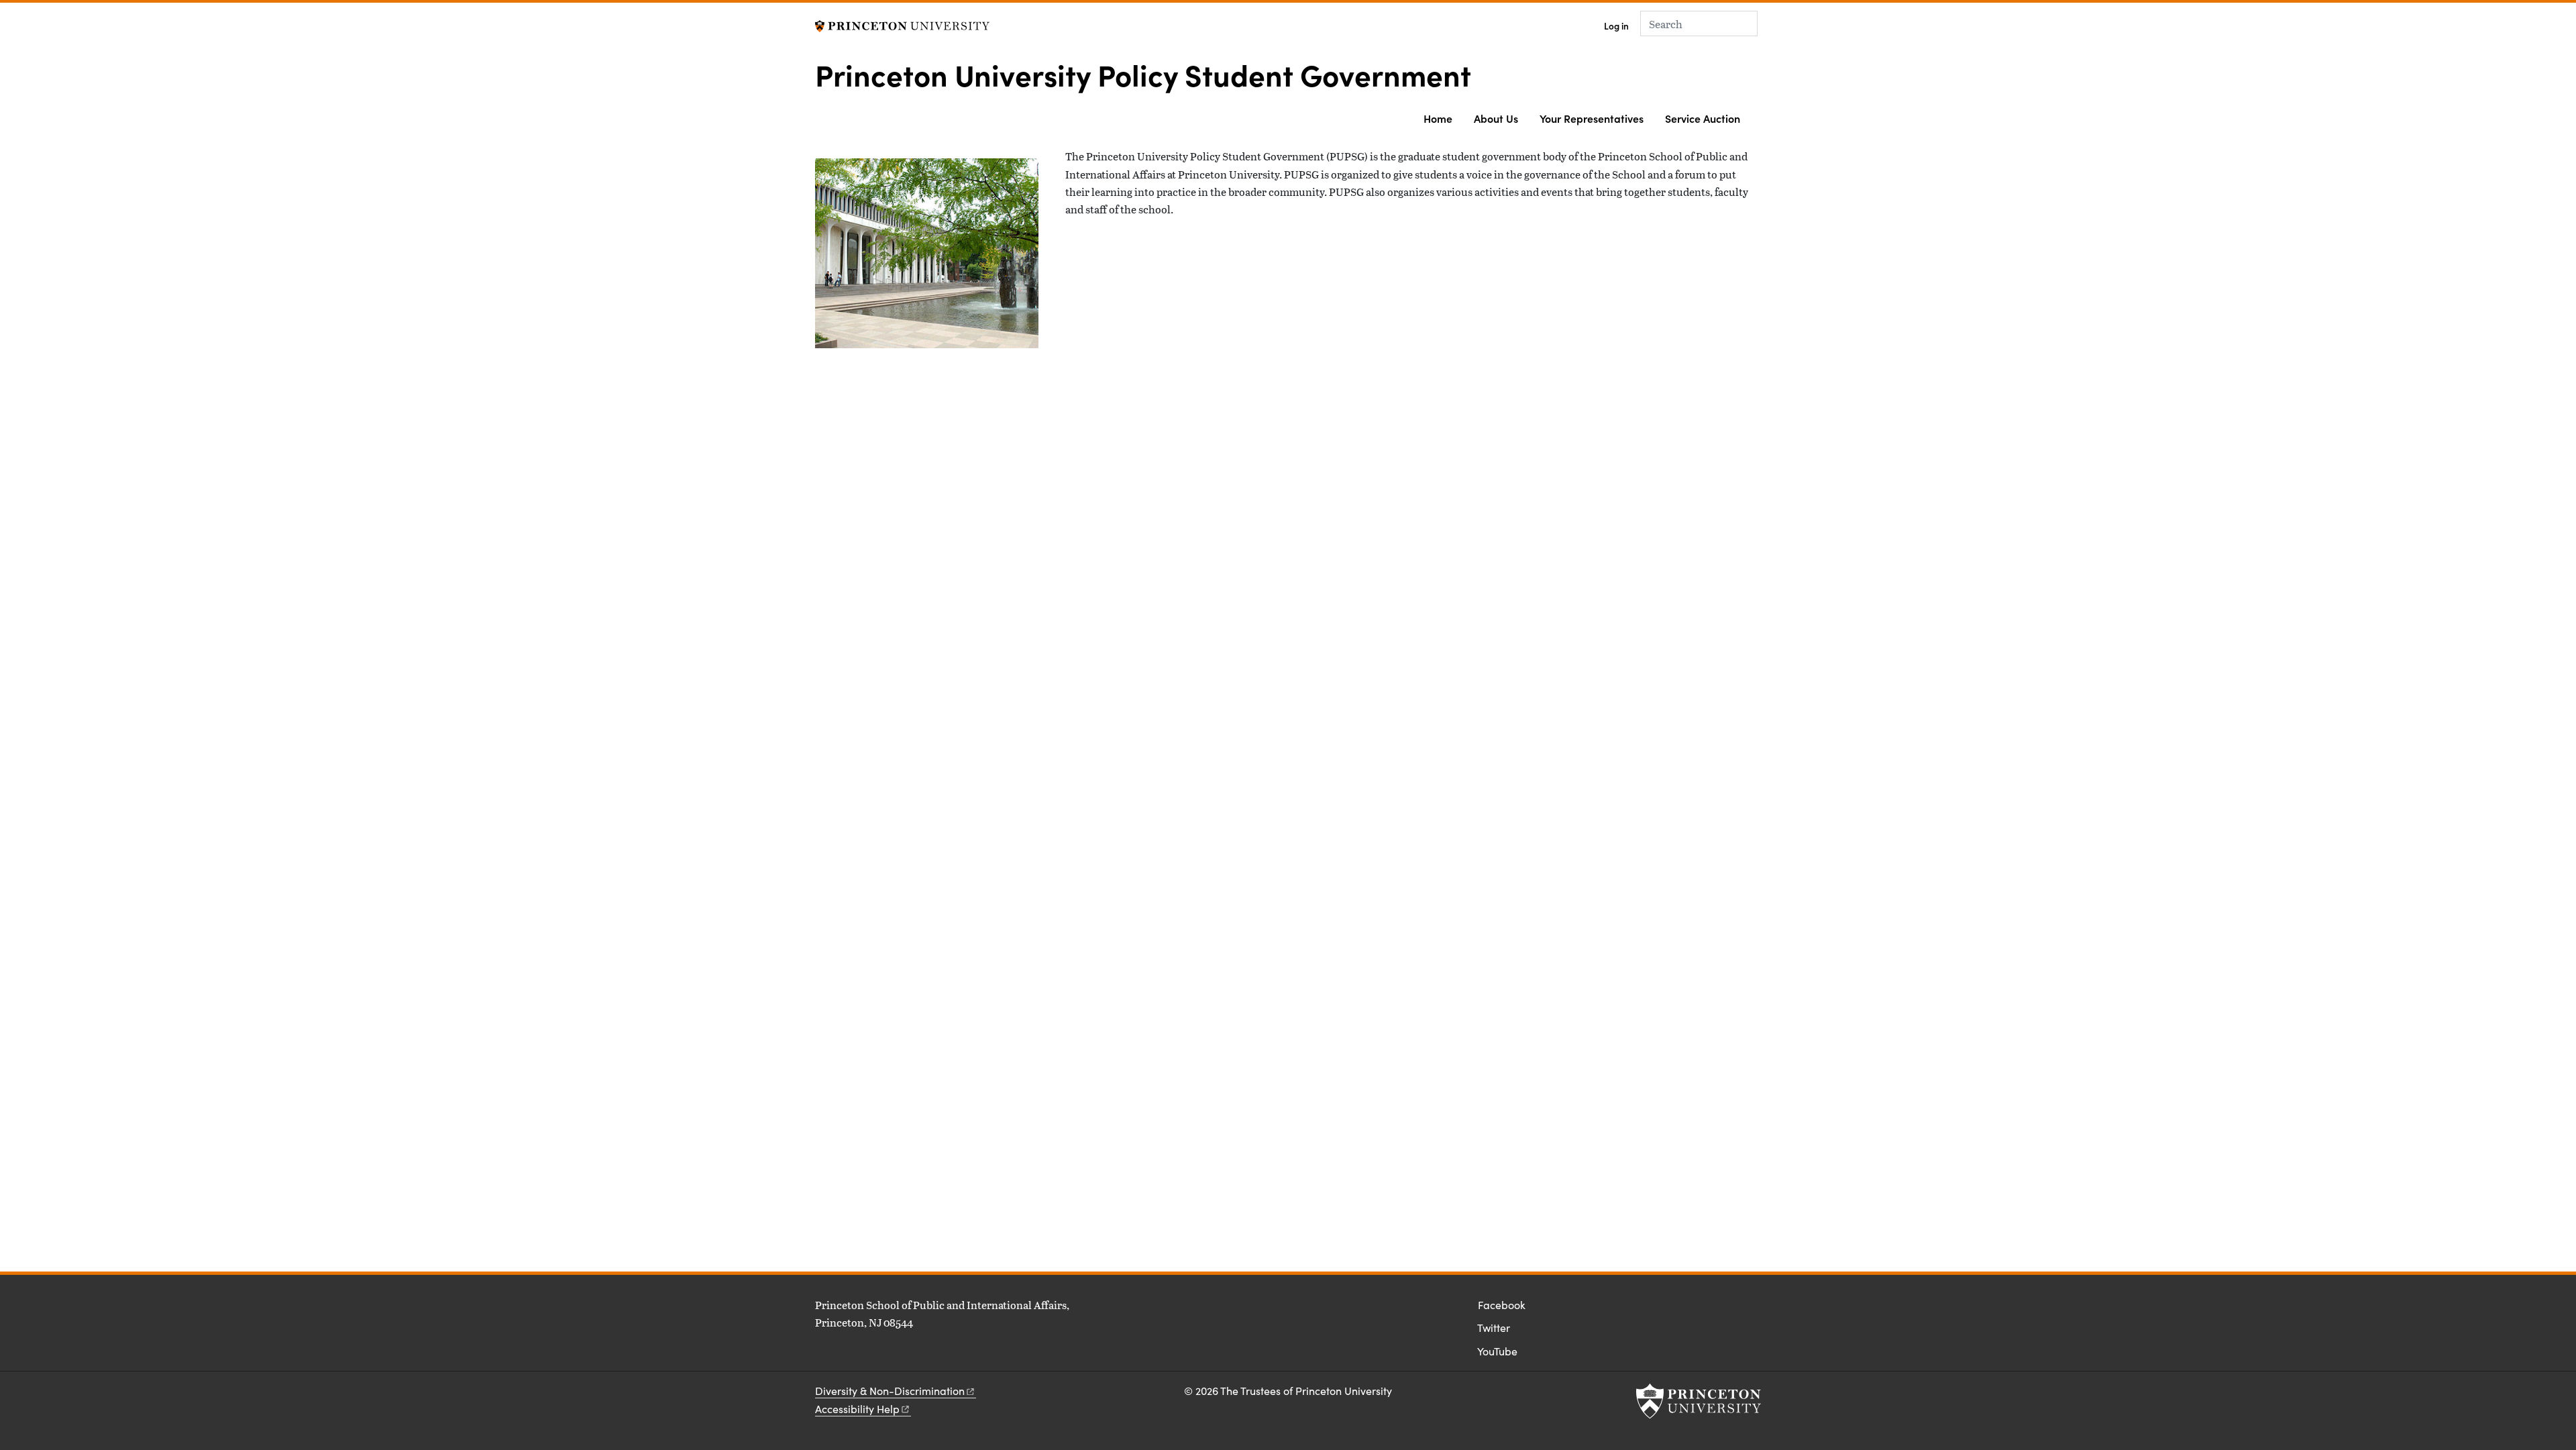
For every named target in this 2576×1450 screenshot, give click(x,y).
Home (1438, 118)
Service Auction (1703, 118)
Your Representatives (1592, 118)
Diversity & (890, 1391)
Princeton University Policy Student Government (1143, 74)
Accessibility (857, 1409)
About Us (1496, 118)
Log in (1616, 26)
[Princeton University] (902, 24)
